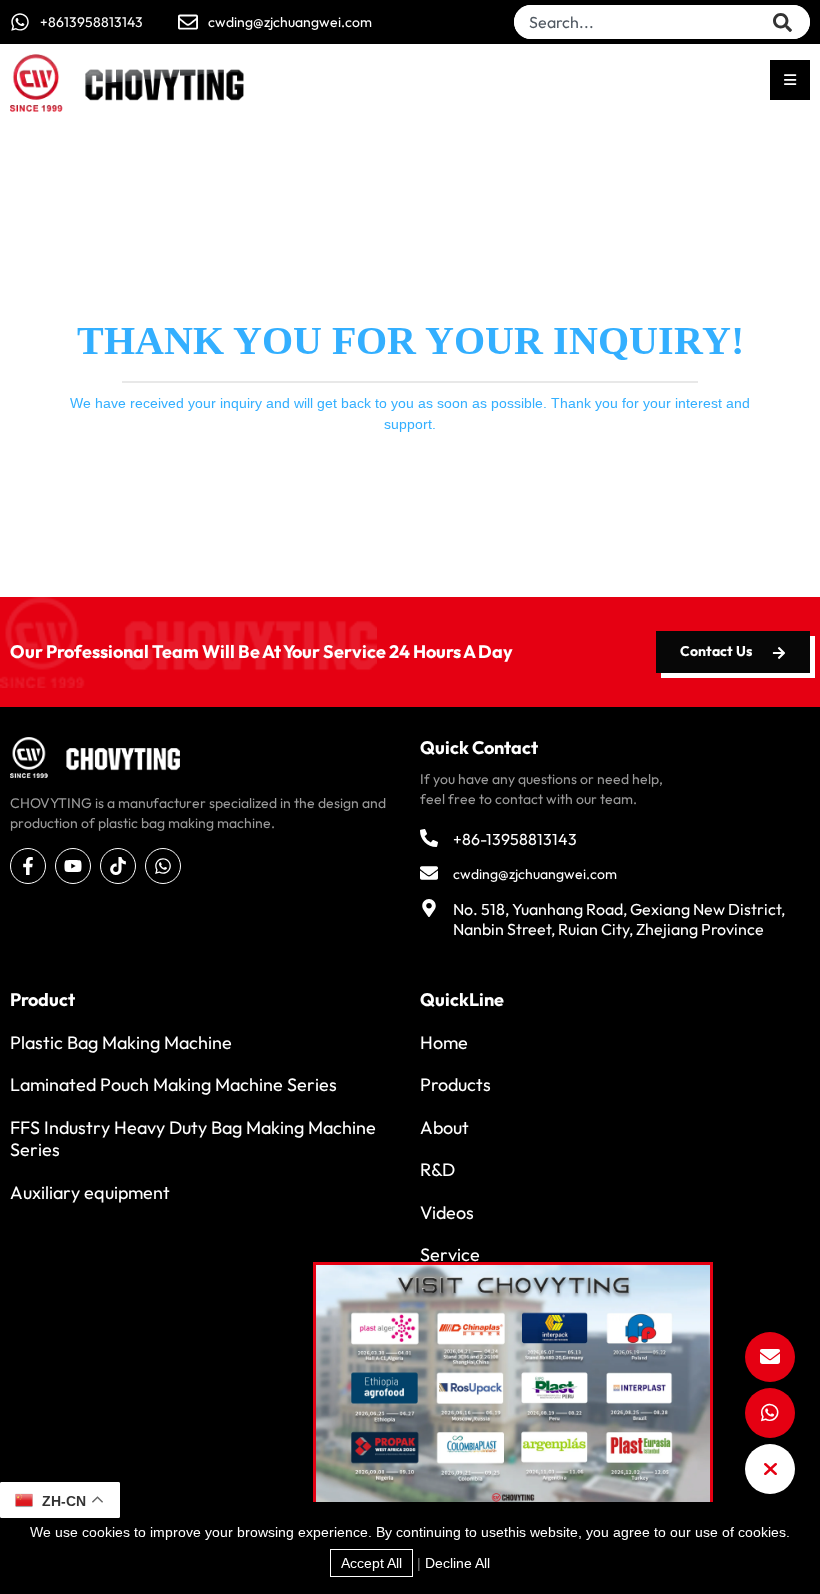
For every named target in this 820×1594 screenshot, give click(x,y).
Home (444, 1042)
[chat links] (770, 1469)
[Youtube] (73, 866)
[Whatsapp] (163, 866)
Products (455, 1084)
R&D (437, 1169)
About (444, 1127)
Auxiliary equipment (90, 1192)
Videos (447, 1212)
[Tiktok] (118, 866)
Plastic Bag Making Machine (121, 1042)
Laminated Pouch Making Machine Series (173, 1084)
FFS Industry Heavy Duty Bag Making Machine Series (193, 1139)
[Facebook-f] (28, 866)
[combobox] (643, 22)
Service (450, 1254)
